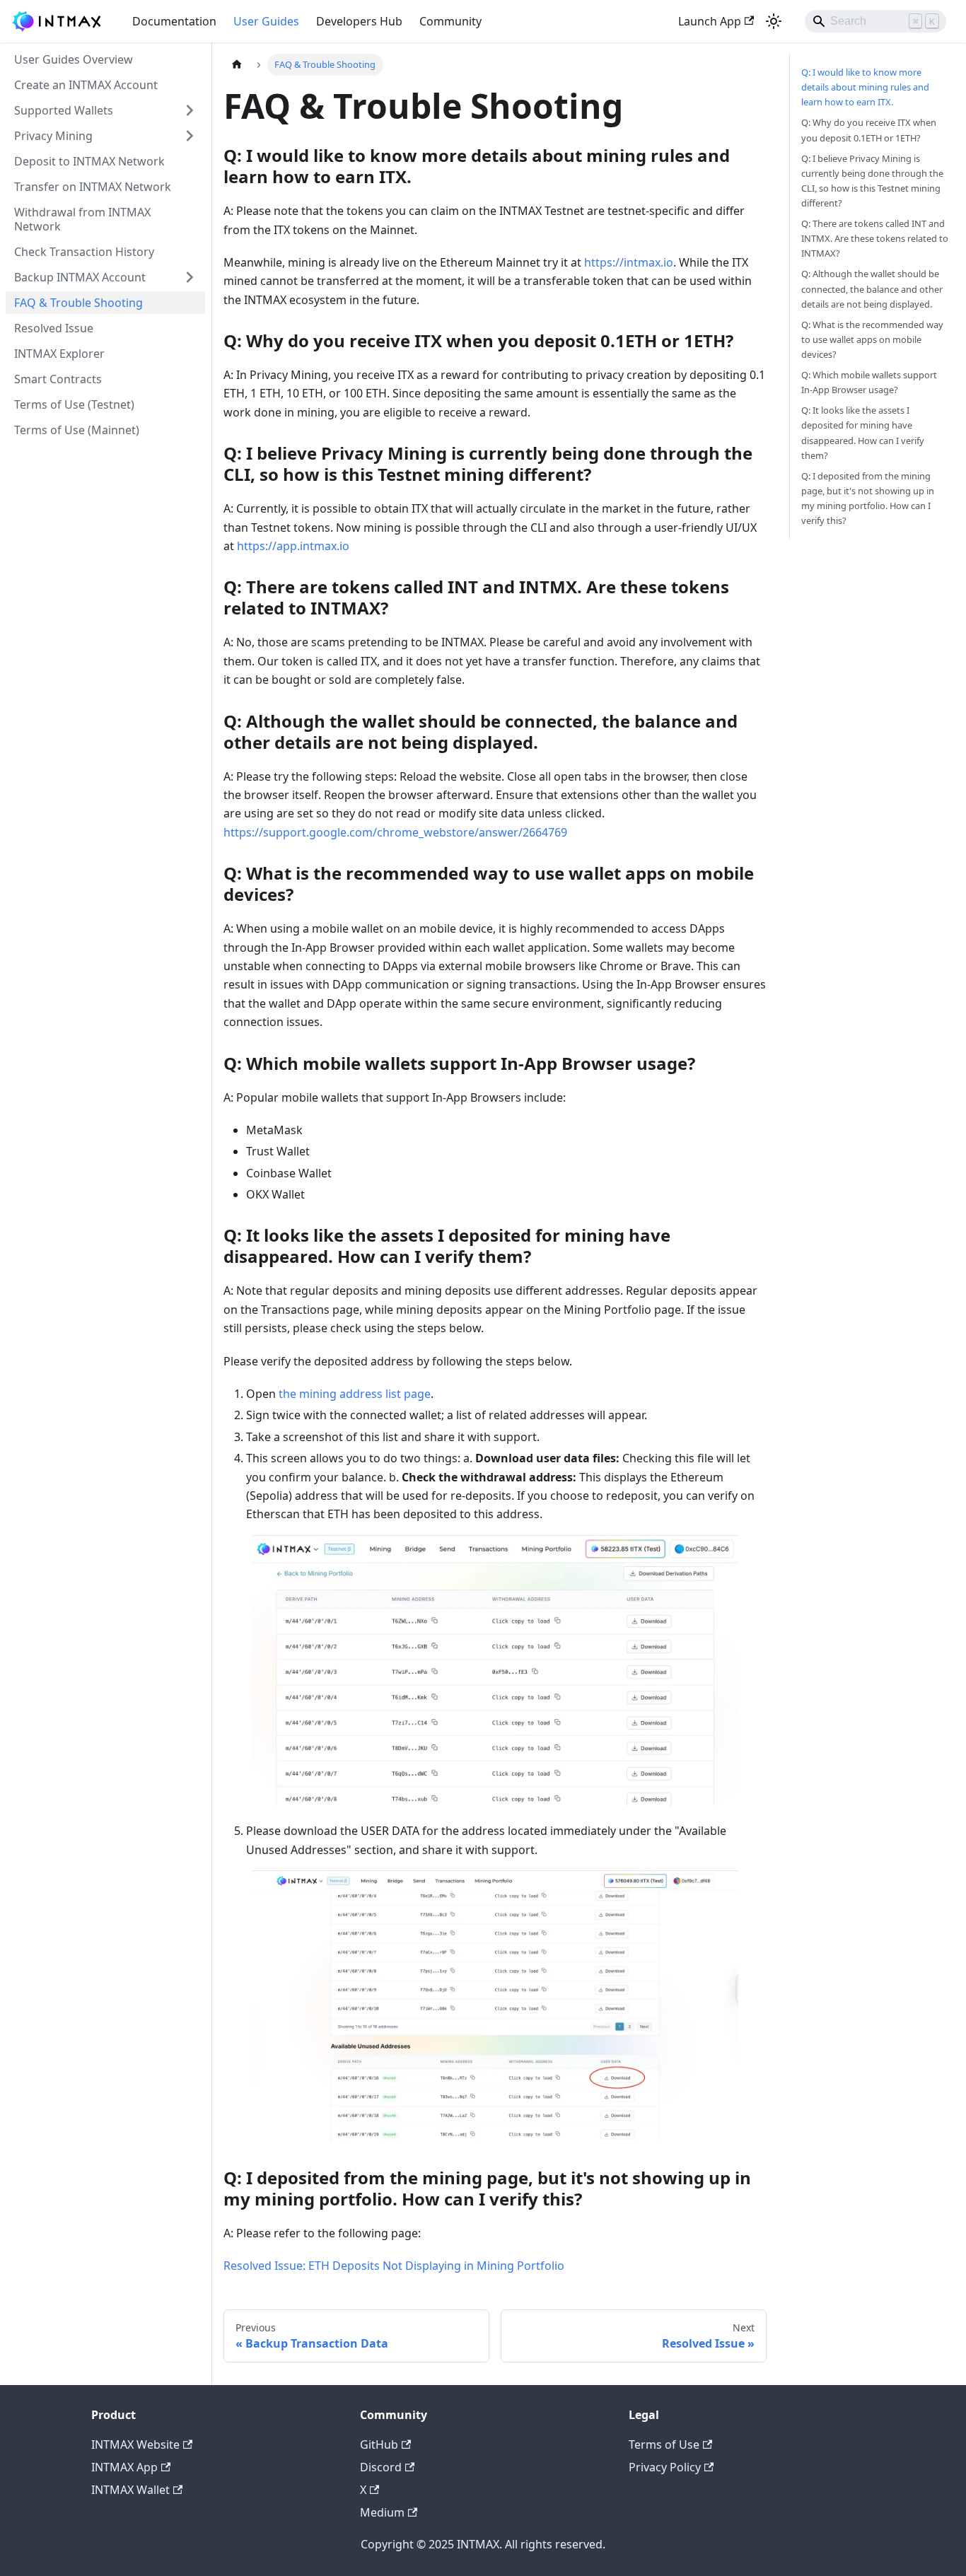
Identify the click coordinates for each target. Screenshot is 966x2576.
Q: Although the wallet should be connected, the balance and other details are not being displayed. (872, 289)
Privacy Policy (665, 2467)
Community (450, 21)
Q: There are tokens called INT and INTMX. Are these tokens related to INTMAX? (875, 238)
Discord (381, 2467)
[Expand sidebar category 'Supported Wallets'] (190, 110)
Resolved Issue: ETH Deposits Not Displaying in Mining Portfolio (394, 2266)
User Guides (266, 21)
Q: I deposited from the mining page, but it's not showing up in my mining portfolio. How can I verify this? (868, 498)
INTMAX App (124, 2467)
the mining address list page (355, 1394)
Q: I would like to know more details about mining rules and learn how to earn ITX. (865, 87)
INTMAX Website (135, 2444)
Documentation (174, 21)
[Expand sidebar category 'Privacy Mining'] (190, 136)
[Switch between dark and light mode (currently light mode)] (774, 21)
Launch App (710, 21)
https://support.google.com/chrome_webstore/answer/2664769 (395, 832)
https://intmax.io (629, 262)
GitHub (379, 2444)
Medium (382, 2512)
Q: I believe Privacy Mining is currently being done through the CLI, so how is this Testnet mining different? (872, 181)
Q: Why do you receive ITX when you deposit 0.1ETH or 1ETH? (869, 130)
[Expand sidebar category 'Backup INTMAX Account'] (190, 277)
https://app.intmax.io (293, 546)
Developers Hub (359, 21)
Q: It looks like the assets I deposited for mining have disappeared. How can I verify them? (863, 432)
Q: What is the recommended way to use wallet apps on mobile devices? (872, 339)
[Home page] (237, 65)
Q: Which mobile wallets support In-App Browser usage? (869, 382)
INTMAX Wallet (130, 2490)
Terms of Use (664, 2444)
